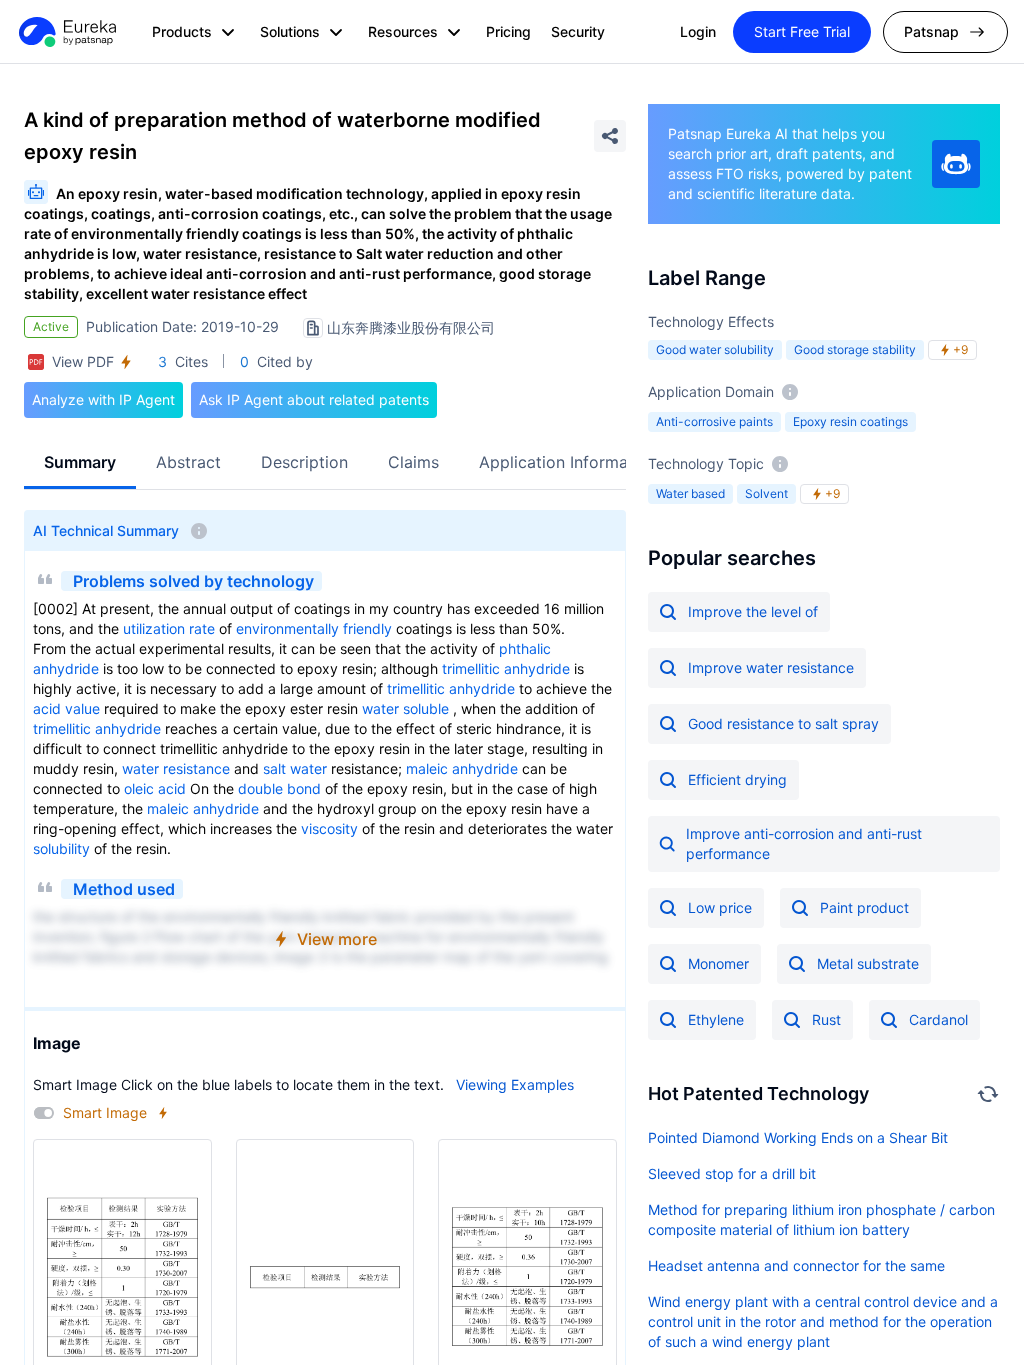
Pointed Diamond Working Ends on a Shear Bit (798, 1137)
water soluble (405, 708)
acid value (66, 708)
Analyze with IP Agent (103, 399)
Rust (826, 1019)
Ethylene (716, 1019)
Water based (690, 493)
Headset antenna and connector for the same (796, 1265)
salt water (295, 768)
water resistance (176, 768)
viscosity (329, 828)
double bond (279, 788)
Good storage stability (855, 349)
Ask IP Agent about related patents (314, 399)
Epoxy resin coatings (850, 421)
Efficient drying (737, 779)
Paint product (864, 907)
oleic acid (155, 788)
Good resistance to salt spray (783, 723)
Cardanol (938, 1019)
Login (698, 31)
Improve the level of (753, 611)
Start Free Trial (802, 31)
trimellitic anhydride (506, 668)
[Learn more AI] (956, 164)
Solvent (766, 493)
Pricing (508, 31)
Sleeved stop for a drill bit (732, 1173)
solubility (61, 848)
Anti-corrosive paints (714, 421)
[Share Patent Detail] (610, 136)
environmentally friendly (314, 628)
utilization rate (169, 628)
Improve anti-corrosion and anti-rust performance (804, 843)
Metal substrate (868, 963)
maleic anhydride (462, 768)
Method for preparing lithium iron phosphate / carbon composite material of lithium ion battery (821, 1219)
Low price (720, 907)
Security (578, 31)
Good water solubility (715, 349)
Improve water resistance (771, 667)
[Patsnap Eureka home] (66, 32)
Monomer (718, 963)
